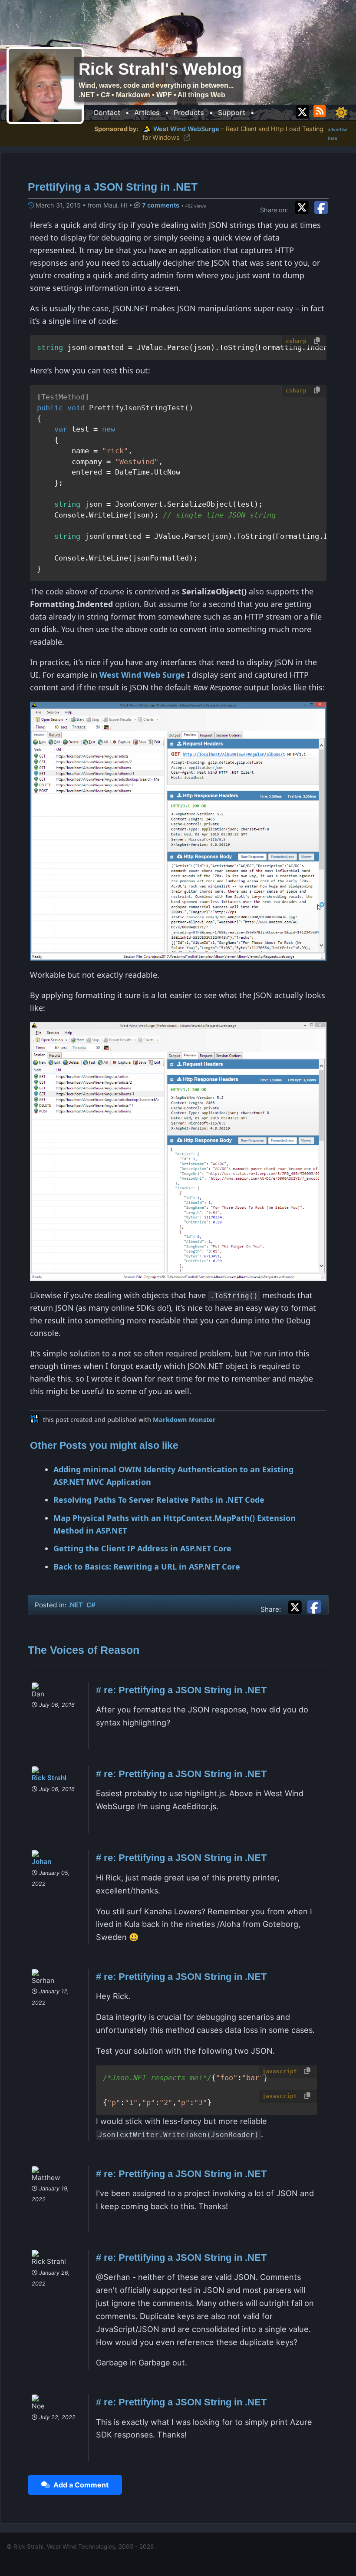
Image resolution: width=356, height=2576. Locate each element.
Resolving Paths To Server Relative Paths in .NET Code (159, 1500)
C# (91, 1605)
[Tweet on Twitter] (304, 207)
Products (189, 112)
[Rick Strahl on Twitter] (302, 110)
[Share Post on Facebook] (314, 1606)
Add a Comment (79, 2485)
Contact (107, 112)
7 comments (162, 205)
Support (232, 112)
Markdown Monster (184, 1420)
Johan (41, 1862)
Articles (147, 112)
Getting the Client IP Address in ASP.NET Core (142, 1548)
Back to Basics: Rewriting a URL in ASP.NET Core (147, 1567)
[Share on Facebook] (321, 207)
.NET (76, 1605)
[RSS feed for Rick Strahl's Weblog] (321, 110)
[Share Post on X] (297, 1606)
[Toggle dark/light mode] (341, 112)
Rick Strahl (49, 1778)
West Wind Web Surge (142, 675)
